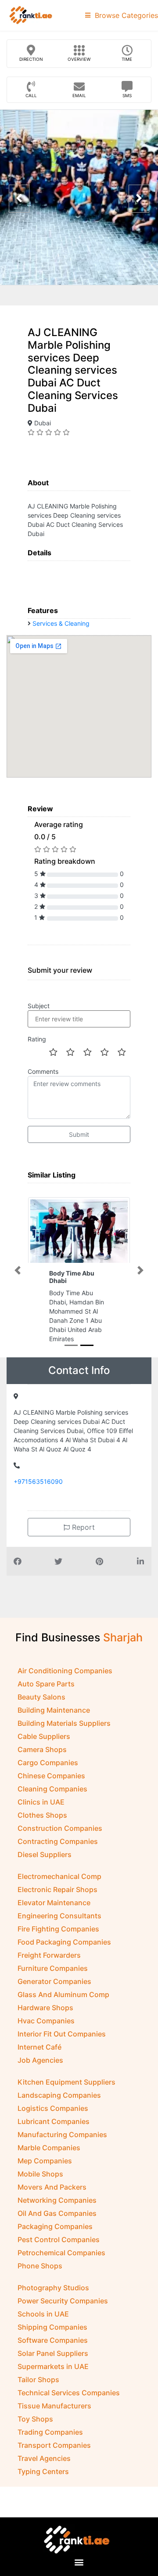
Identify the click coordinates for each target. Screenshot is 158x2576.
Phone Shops (40, 2266)
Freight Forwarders (49, 1955)
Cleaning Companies (52, 1789)
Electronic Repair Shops (57, 1889)
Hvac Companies (46, 2021)
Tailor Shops (38, 2380)
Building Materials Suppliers (64, 1723)
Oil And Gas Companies (57, 2213)
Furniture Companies (53, 1968)
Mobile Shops (40, 2174)
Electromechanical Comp (59, 1876)
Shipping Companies (52, 2327)
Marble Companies (49, 2148)
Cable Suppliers (44, 1736)
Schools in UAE (43, 2314)
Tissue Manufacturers (54, 2406)
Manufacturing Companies (62, 2134)
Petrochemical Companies (61, 2253)
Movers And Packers (52, 2187)
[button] (18, 1270)
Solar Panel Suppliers (53, 2353)
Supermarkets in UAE (53, 2366)
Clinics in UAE (41, 1802)
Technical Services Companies (69, 2393)
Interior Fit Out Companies (62, 2034)
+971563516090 (38, 1481)
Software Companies (53, 2340)
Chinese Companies (51, 1776)
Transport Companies (54, 2445)
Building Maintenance (54, 1710)
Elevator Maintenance (54, 1903)
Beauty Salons (41, 1697)
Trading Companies (50, 2432)
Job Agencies (40, 2060)
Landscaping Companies (59, 2095)
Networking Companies (57, 2200)
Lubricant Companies (54, 2121)
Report (82, 1527)
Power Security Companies (63, 2301)
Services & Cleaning (61, 623)
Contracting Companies (58, 1841)
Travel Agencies (44, 2458)
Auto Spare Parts (46, 1684)
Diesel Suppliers (45, 1854)
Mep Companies (45, 2161)
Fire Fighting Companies (58, 1929)
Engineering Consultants (59, 1916)
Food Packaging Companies (64, 1942)
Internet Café (39, 2047)
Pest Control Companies (59, 2240)
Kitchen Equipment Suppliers (66, 2082)
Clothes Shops (42, 1815)
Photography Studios (53, 2288)
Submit (79, 1134)
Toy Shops (35, 2419)
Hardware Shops (45, 2008)
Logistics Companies (53, 2108)
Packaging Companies (55, 2226)
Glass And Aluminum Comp (63, 1994)
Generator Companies (54, 1981)
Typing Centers (43, 2471)
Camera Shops (42, 1749)
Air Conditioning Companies (65, 1671)
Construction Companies (60, 1828)
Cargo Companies (48, 1763)
